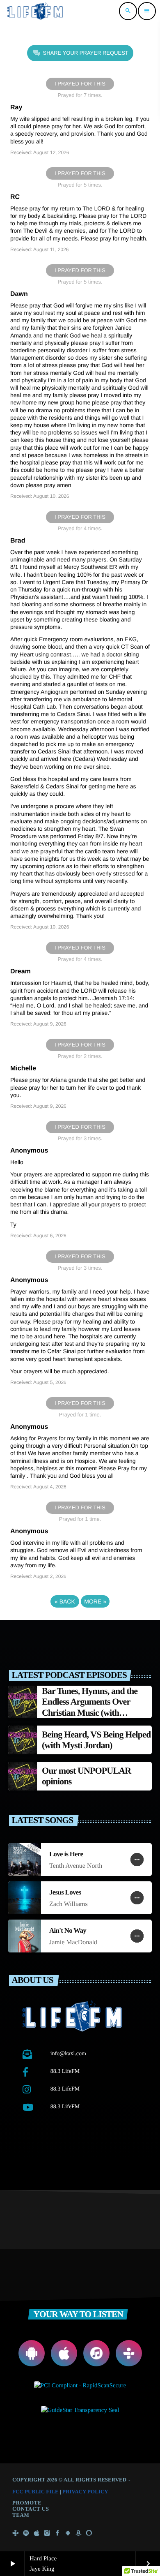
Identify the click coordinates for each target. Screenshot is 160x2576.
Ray (16, 107)
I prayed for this (80, 84)
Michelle (23, 1069)
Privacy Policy (85, 2492)
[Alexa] (89, 2534)
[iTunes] (37, 2534)
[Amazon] (78, 2534)
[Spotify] (26, 2534)
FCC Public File (35, 2492)
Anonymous (29, 1151)
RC (15, 197)
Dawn (19, 294)
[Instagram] (47, 2534)
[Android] (68, 2534)
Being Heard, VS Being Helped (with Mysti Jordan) (96, 1740)
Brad (18, 541)
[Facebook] (57, 2534)
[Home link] (36, 11)
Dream (21, 971)
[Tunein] (16, 2534)
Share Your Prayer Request (86, 53)
